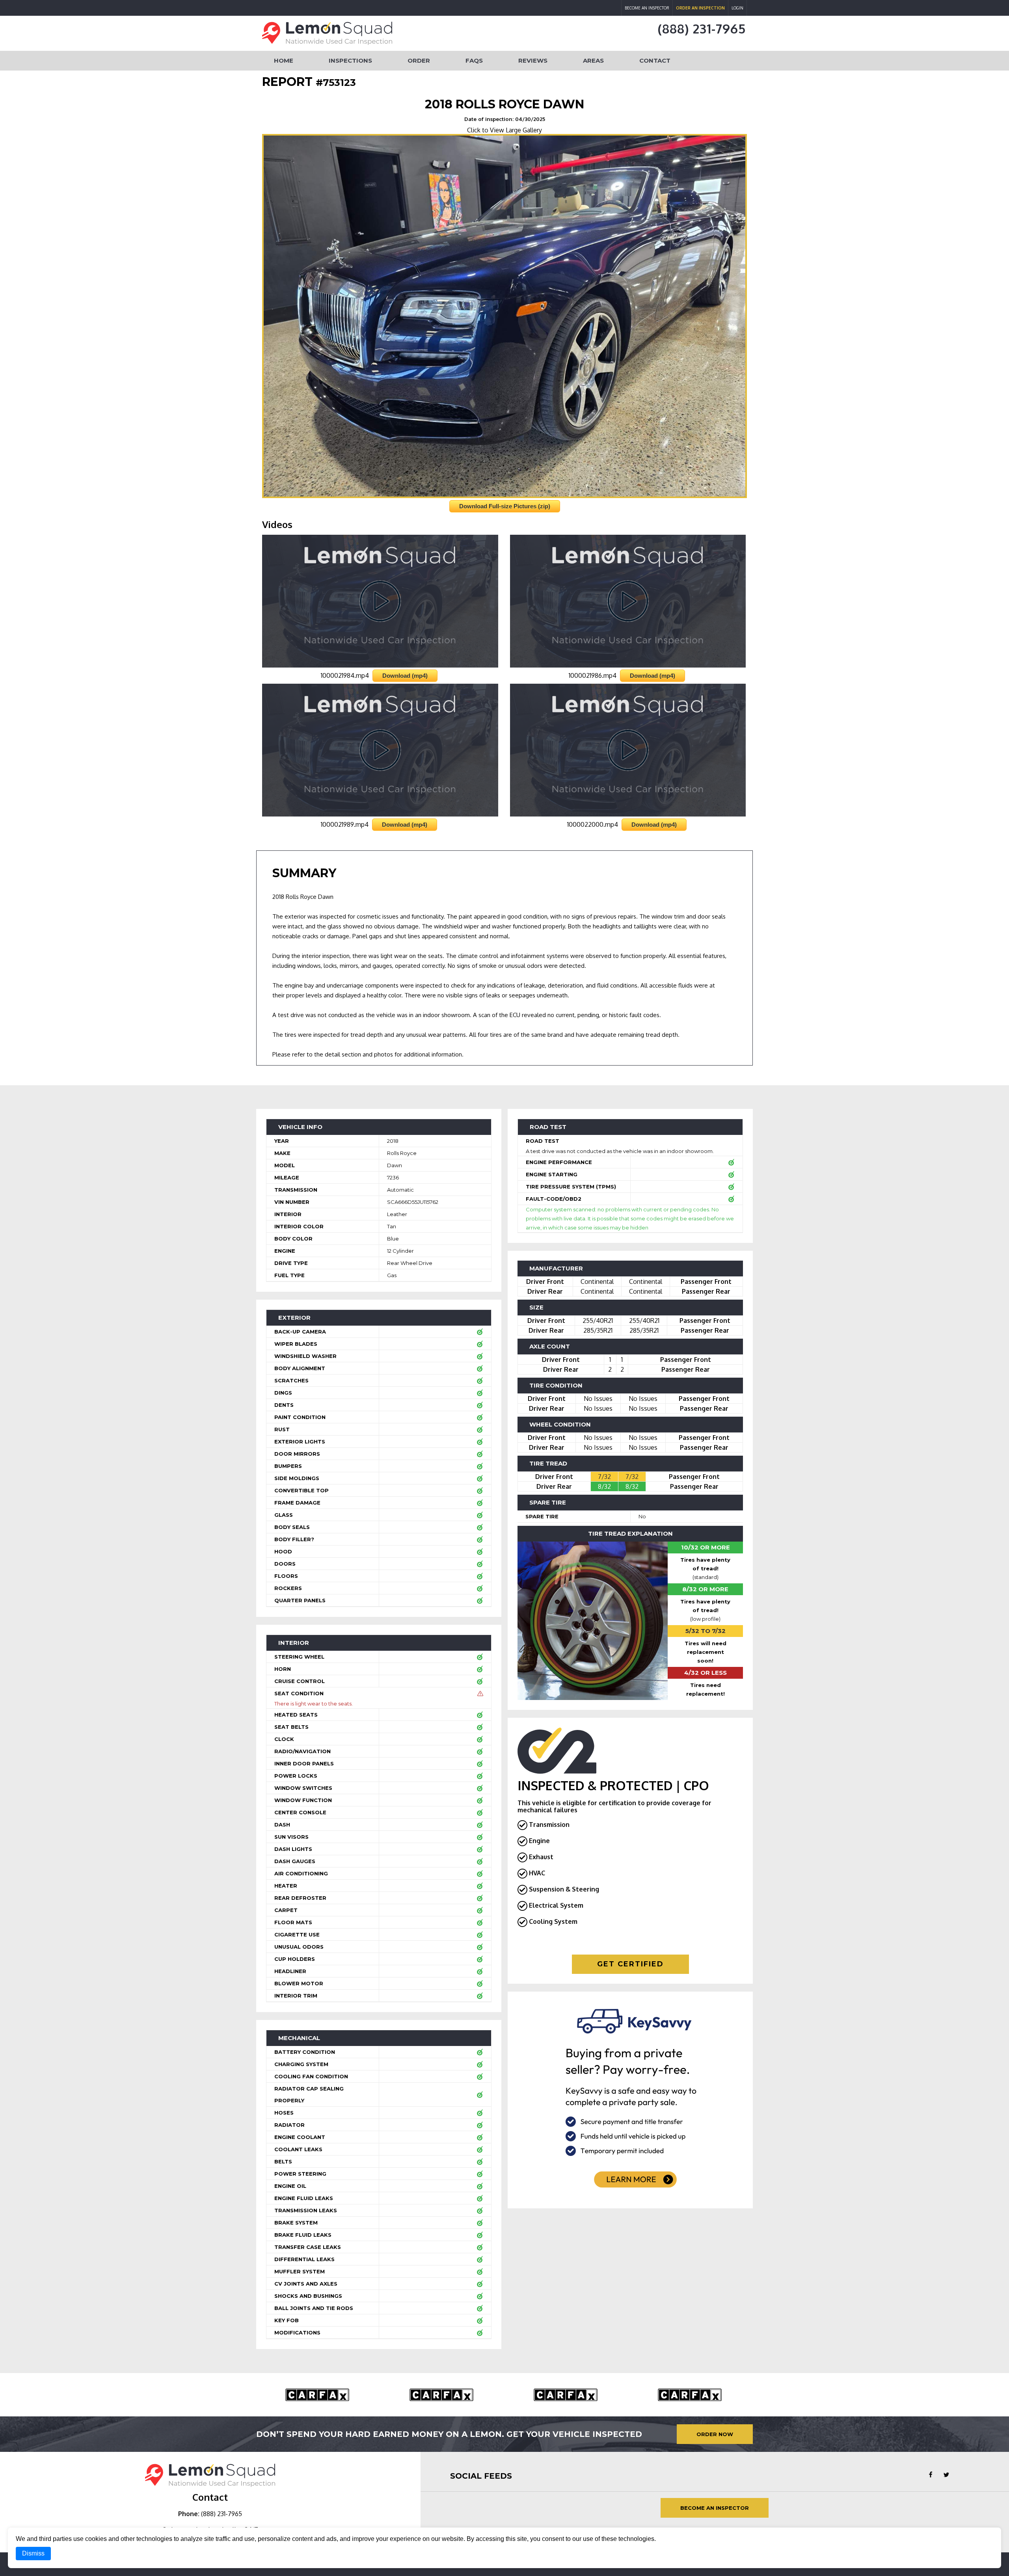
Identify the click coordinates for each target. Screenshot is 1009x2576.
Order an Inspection (700, 8)
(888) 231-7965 (702, 29)
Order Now (715, 2434)
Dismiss (33, 2553)
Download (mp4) (405, 676)
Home (284, 60)
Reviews (533, 60)
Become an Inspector (647, 8)
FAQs (474, 60)
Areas (593, 60)
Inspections (350, 60)
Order (419, 60)
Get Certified (630, 1964)
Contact (655, 60)
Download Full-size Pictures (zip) (505, 506)
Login (737, 8)
